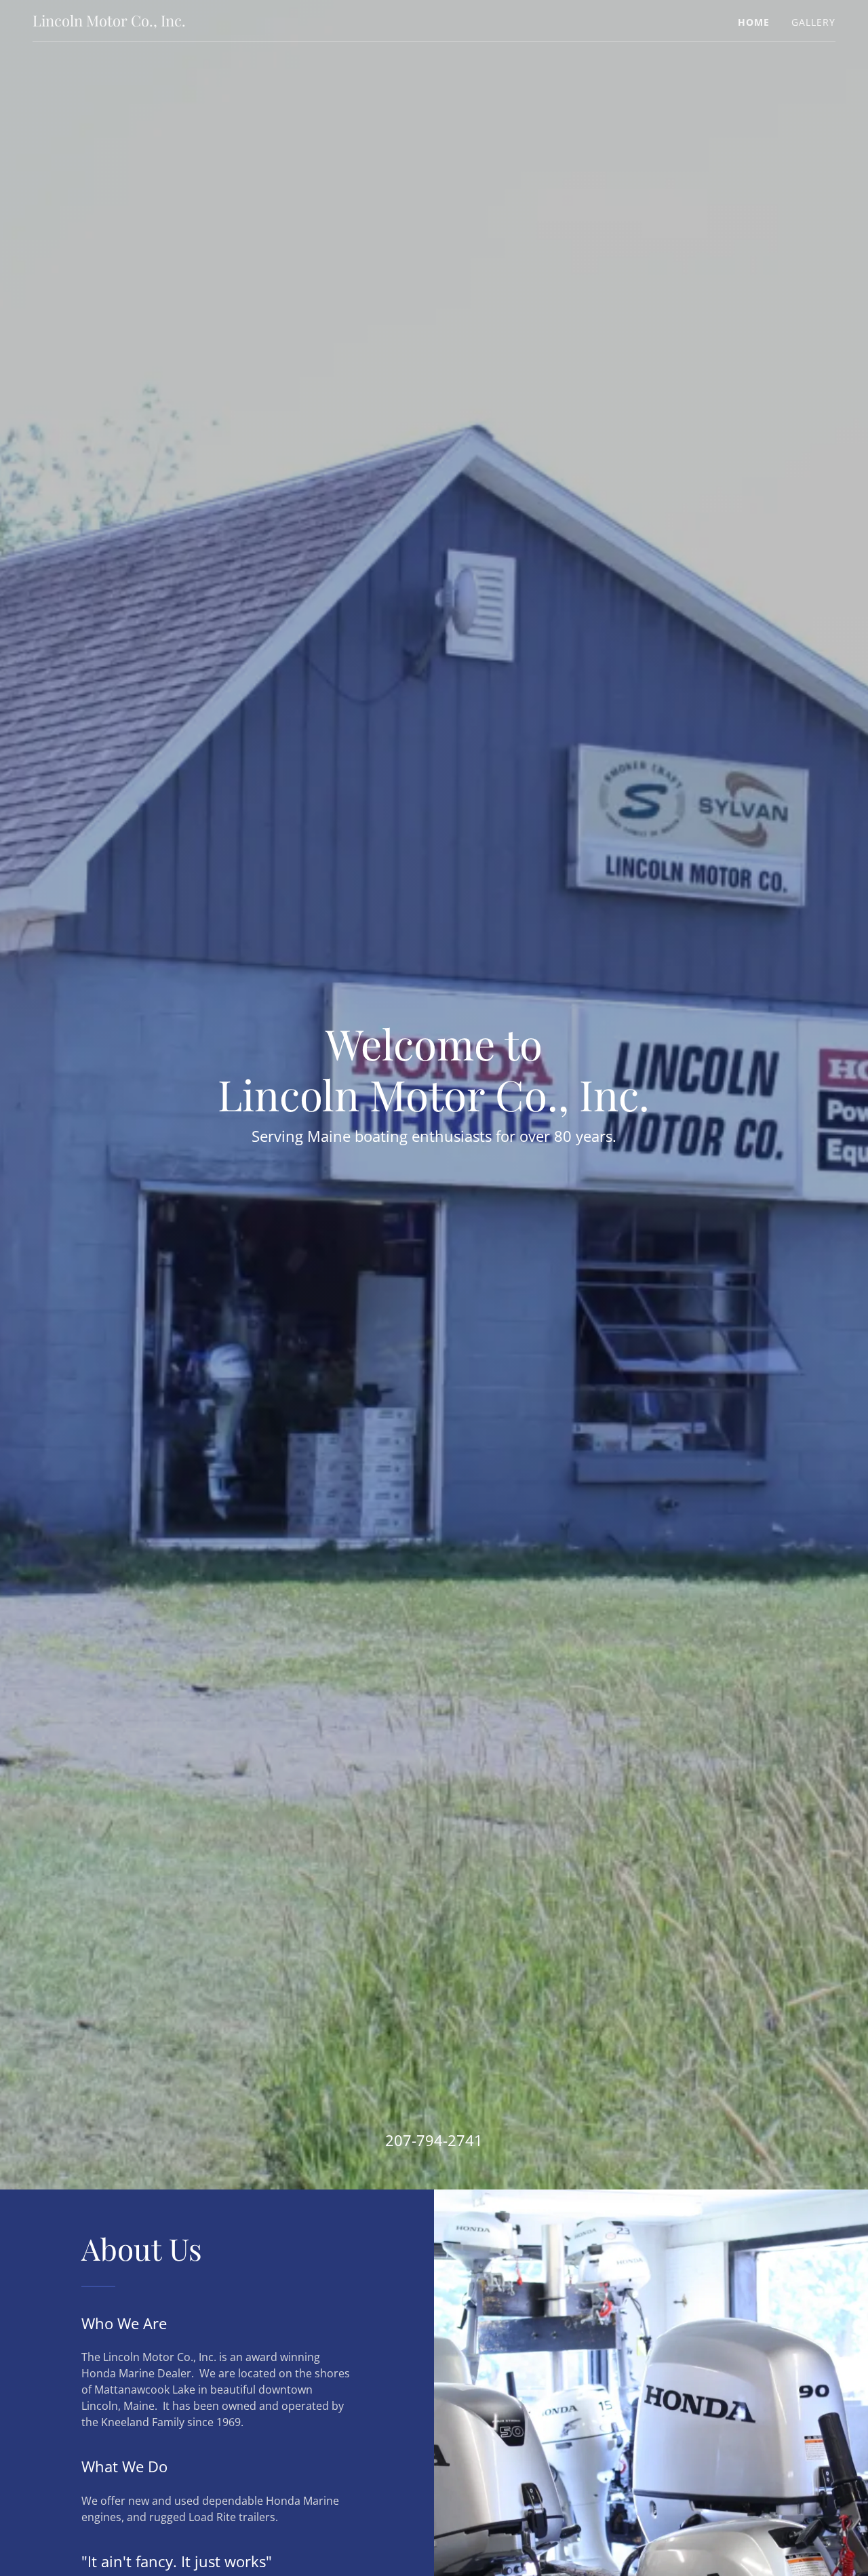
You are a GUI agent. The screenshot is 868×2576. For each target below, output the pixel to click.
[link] (109, 22)
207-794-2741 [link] (434, 2140)
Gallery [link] (813, 22)
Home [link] (754, 22)
